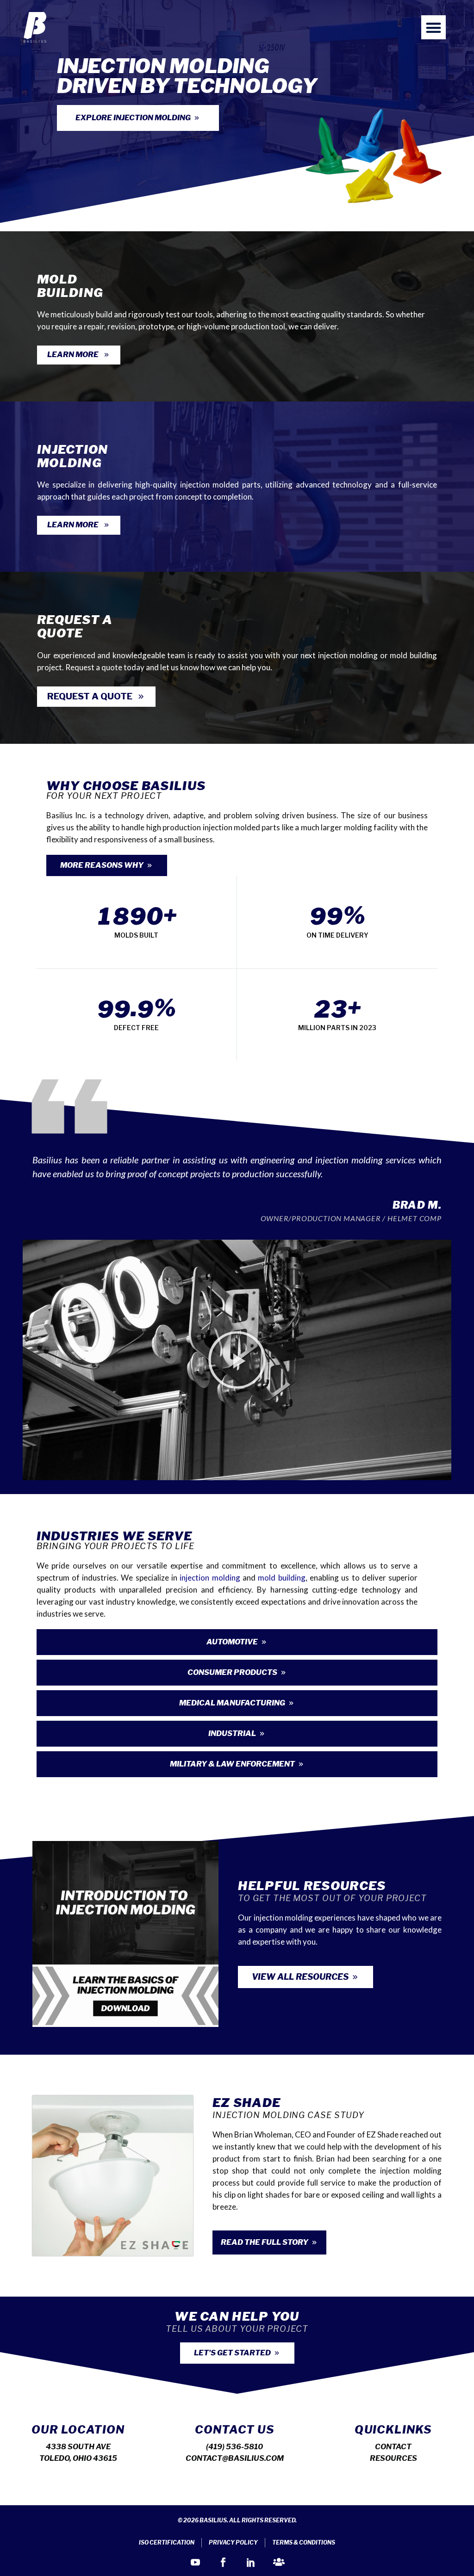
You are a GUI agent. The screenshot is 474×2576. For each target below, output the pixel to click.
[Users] (279, 2562)
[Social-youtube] (195, 2562)
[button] (433, 28)
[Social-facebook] (223, 2562)
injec (187, 1578)
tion (202, 1578)
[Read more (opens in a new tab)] (237, 316)
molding (225, 1578)
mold (267, 1578)
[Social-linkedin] (251, 2562)
